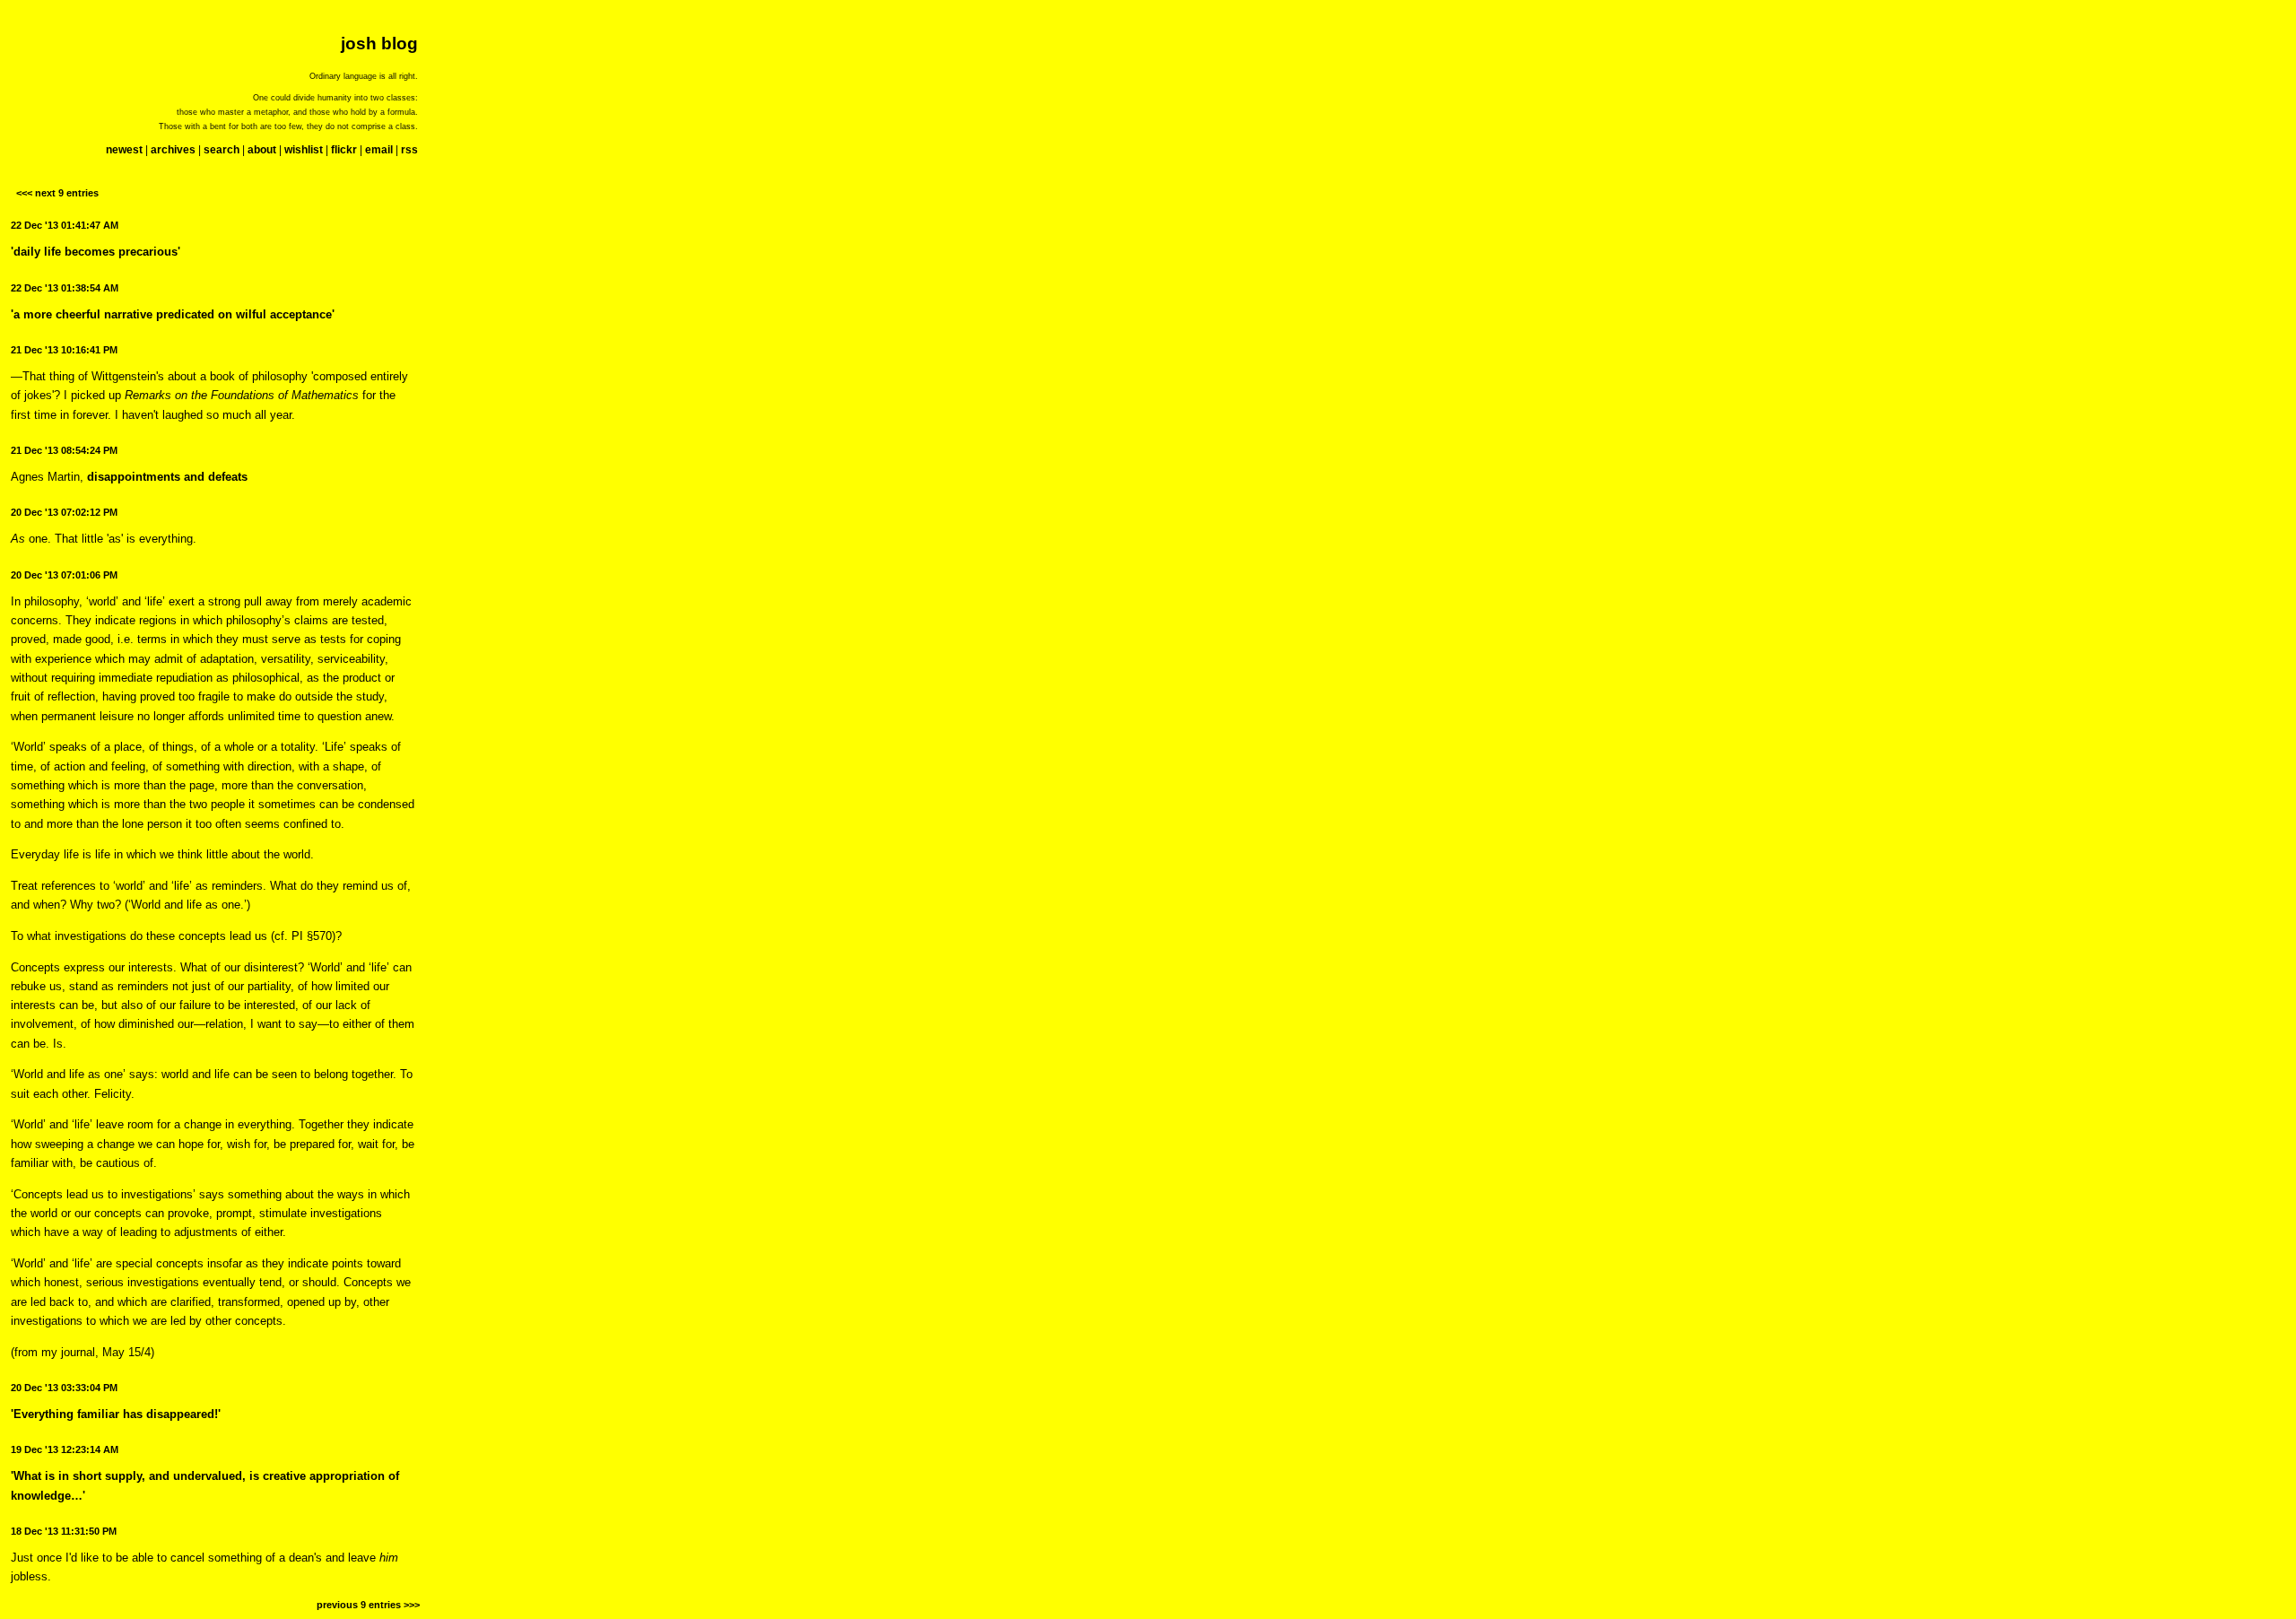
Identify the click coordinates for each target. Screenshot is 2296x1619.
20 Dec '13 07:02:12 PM (64, 512)
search (222, 150)
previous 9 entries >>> (368, 1605)
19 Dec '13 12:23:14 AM (65, 1449)
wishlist (304, 150)
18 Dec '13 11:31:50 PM (64, 1531)
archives (173, 150)
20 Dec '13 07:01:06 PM (64, 575)
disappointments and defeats (167, 477)
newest (124, 150)
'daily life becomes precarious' (96, 252)
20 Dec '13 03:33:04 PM (64, 1388)
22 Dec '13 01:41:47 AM (65, 225)
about (262, 150)
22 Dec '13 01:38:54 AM (65, 288)
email (379, 150)
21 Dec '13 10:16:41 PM (64, 350)
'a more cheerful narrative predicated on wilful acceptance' (173, 314)
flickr (344, 150)
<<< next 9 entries (57, 193)
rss (409, 150)
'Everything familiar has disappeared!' (116, 1414)
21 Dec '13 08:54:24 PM (64, 450)
